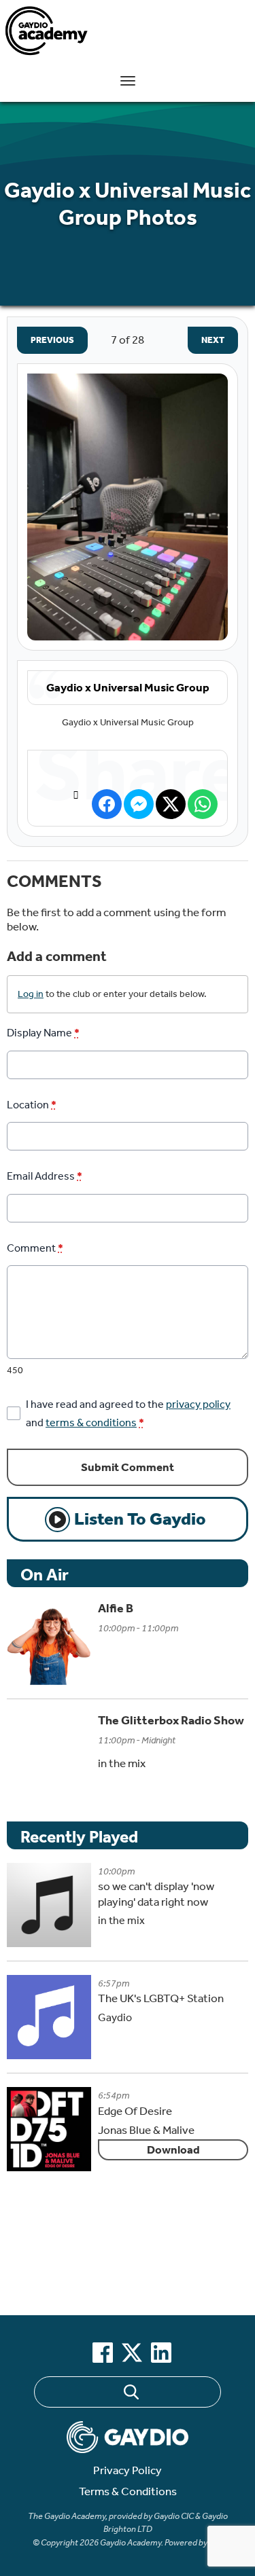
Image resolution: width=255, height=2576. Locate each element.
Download (173, 2150)
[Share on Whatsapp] (203, 804)
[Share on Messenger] (139, 804)
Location (32, 1105)
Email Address (45, 1176)
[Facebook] (103, 2353)
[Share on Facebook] (107, 804)
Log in (31, 994)
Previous (46, 340)
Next (206, 340)
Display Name (43, 1033)
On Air (45, 1575)
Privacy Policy (128, 2470)
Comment (35, 1248)
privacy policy (198, 1404)
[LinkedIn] (161, 2353)
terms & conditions (91, 1422)
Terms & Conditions (128, 2491)
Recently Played (79, 1837)
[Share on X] (171, 804)
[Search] (131, 2394)
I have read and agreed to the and (128, 1413)
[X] (132, 2353)
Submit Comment (128, 1467)
